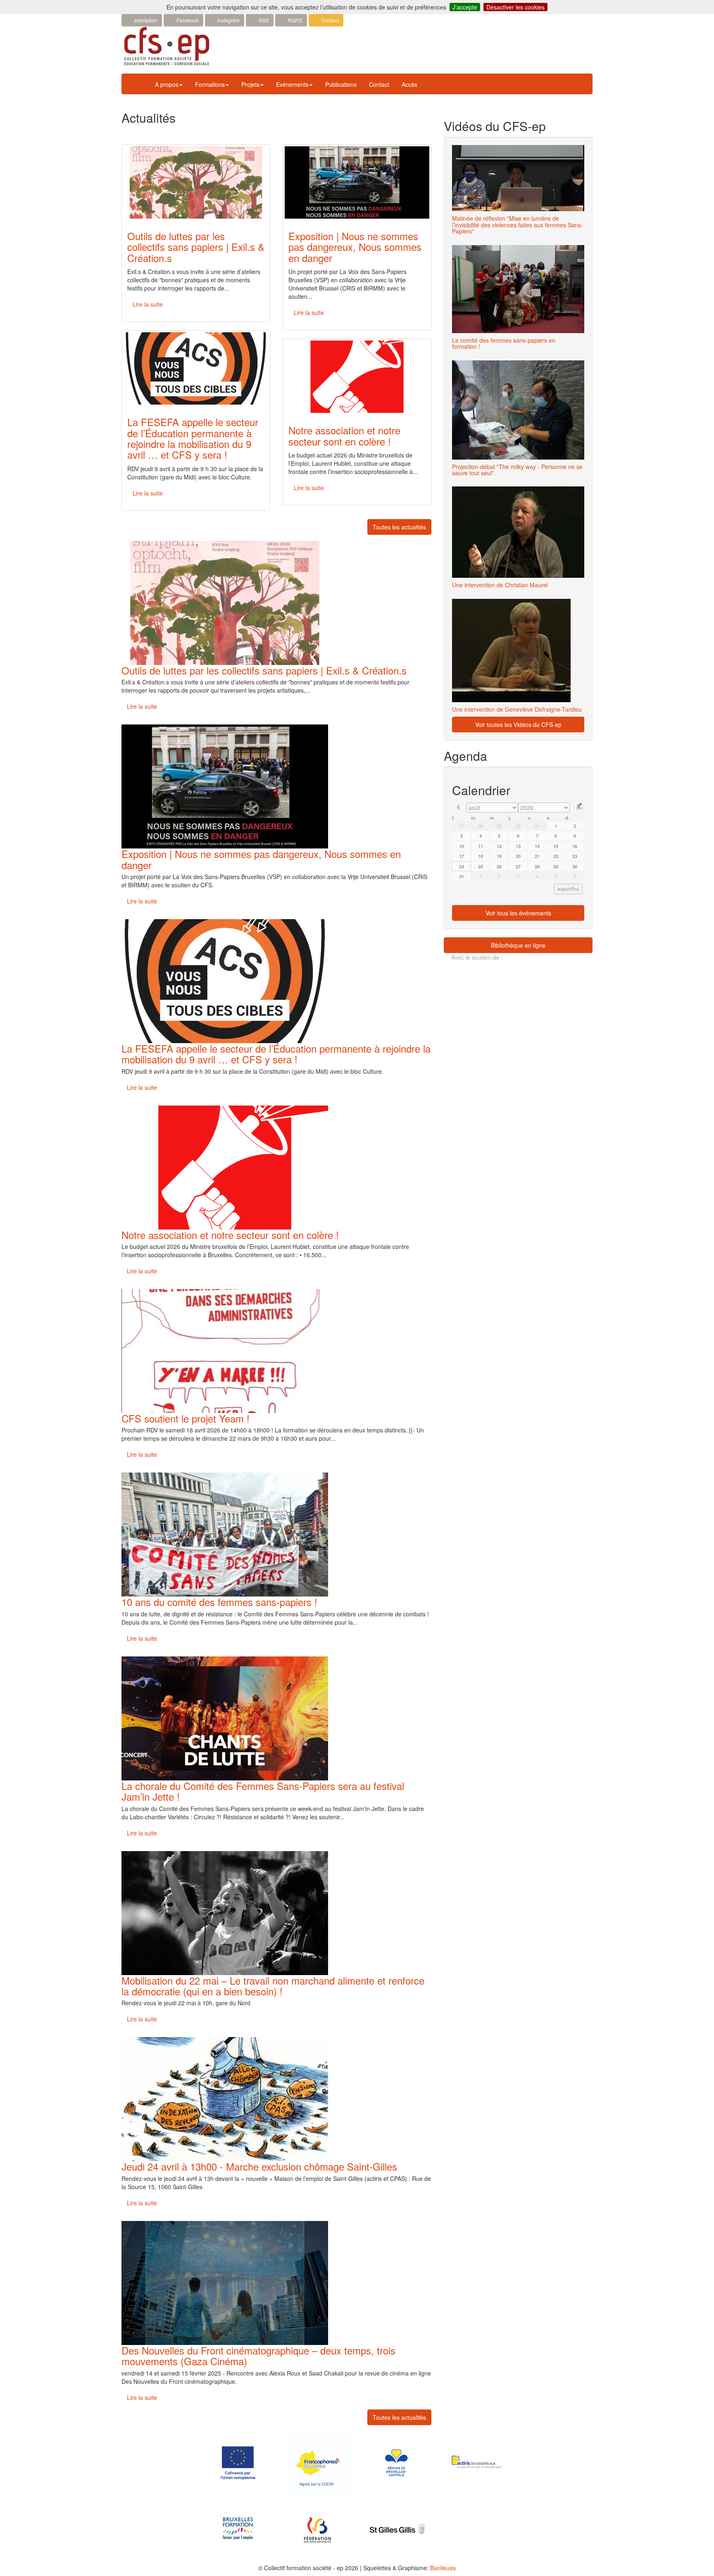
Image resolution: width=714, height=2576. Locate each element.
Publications (341, 84)
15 (556, 846)
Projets (250, 84)
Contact (330, 20)
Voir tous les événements (518, 913)
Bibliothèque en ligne (518, 945)
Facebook (187, 20)
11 (481, 846)
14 (537, 846)
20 (518, 856)
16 (575, 846)
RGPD (295, 20)
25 (481, 866)
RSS (263, 20)
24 (462, 866)
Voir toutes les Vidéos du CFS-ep (518, 724)
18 (481, 856)
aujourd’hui (568, 889)
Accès (409, 84)
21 (537, 856)
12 (499, 846)
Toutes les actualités (399, 527)
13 (518, 846)
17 (462, 856)
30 (518, 826)
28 (481, 826)
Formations (210, 84)
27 (462, 826)
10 (462, 846)
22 (556, 856)
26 (499, 866)
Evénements (292, 84)
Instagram (228, 20)
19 (499, 856)
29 (499, 826)
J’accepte (465, 7)
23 (575, 856)
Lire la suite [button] (148, 304)
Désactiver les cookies (515, 7)
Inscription (145, 20)
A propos (167, 84)
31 (537, 826)
